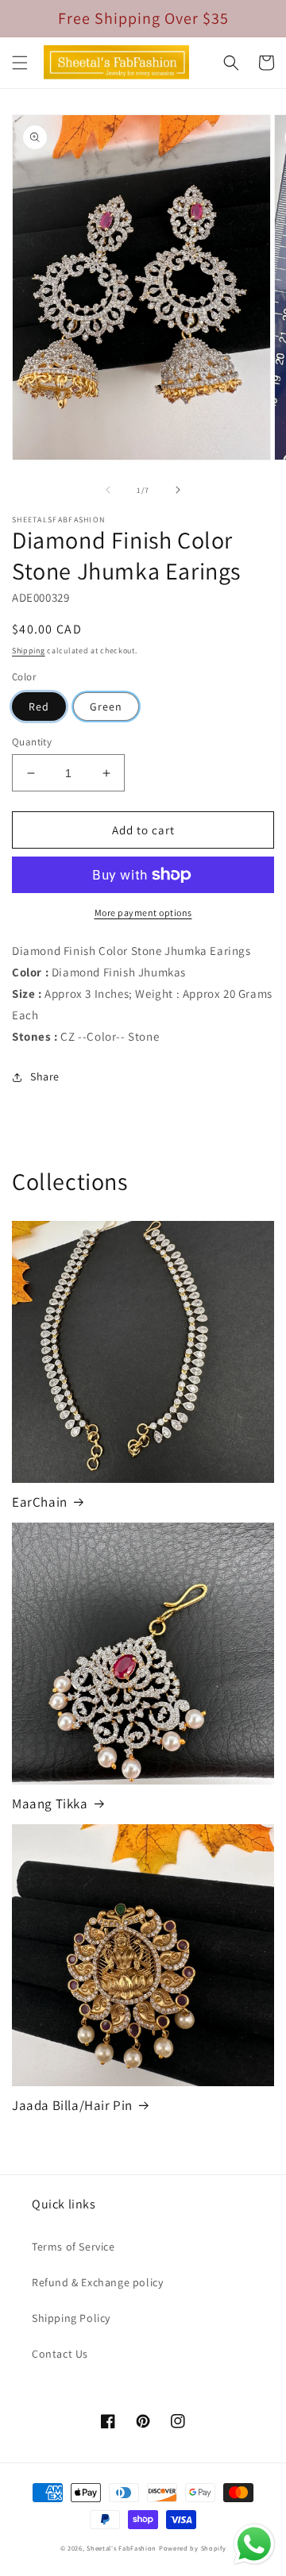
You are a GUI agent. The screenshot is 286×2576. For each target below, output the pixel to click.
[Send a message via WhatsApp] (254, 2544)
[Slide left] (108, 490)
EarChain (40, 1502)
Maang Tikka (50, 1804)
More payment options (143, 913)
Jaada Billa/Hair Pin (72, 2105)
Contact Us (60, 2354)
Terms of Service (73, 2247)
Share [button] (45, 1076)
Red (39, 707)
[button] (20, 63)
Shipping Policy (71, 2318)
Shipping (29, 651)
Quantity (32, 742)
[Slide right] (178, 490)
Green (106, 707)
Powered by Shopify (193, 2548)
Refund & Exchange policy (97, 2282)
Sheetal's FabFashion (122, 2548)
